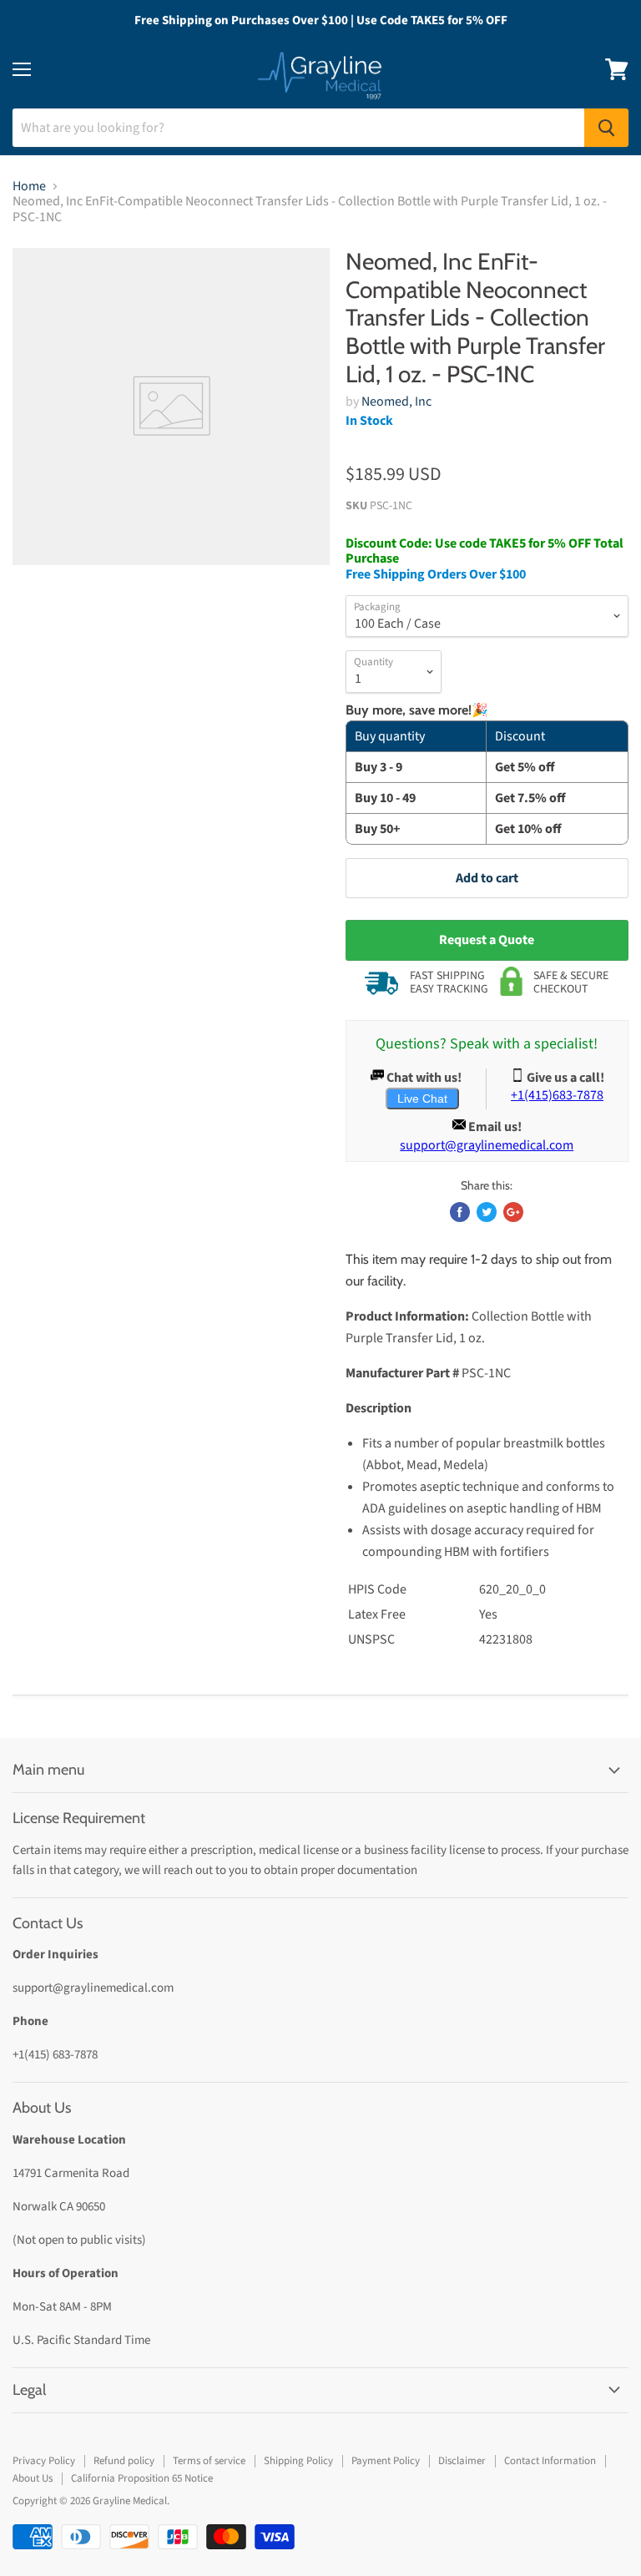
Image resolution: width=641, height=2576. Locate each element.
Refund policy (124, 2461)
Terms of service (209, 2461)
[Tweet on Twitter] (487, 1212)
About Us (33, 2478)
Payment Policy (386, 2461)
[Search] (606, 128)
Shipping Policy (298, 2461)
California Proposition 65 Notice (142, 2478)
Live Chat (422, 1099)
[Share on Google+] (513, 1212)
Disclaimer (462, 2461)
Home (29, 186)
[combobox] (298, 128)
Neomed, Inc (396, 402)
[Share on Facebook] (460, 1212)
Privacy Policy (44, 2461)
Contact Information (550, 2461)
